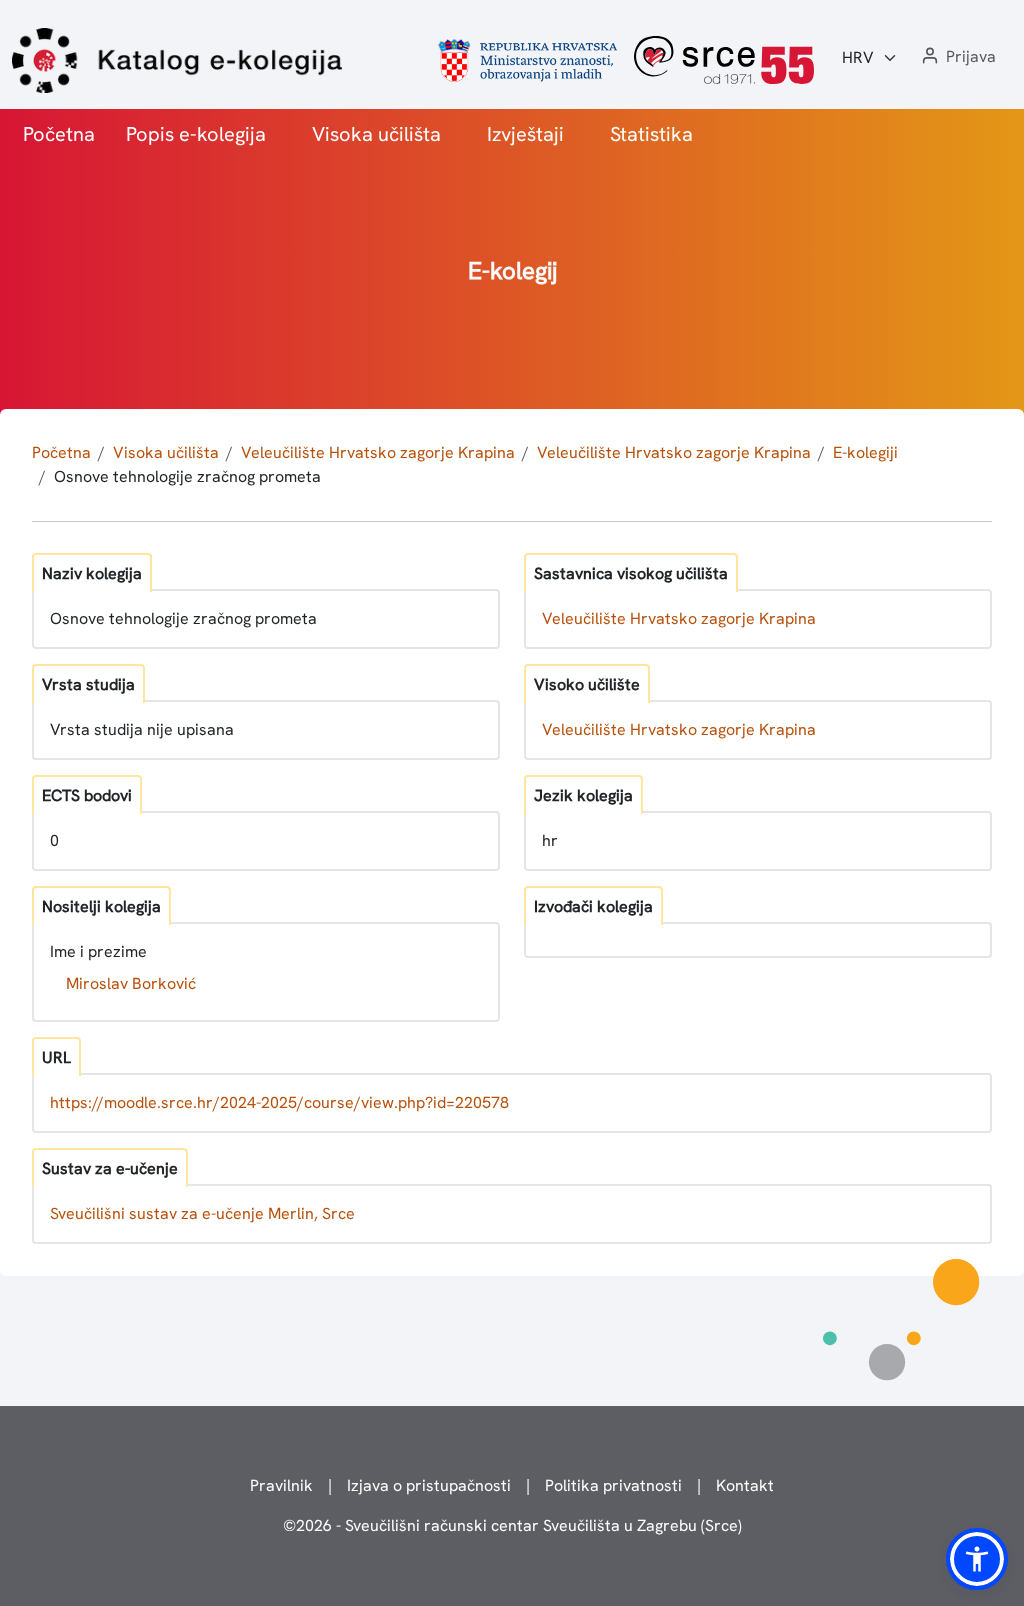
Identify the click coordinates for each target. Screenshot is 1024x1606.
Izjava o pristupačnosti (429, 1485)
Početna (59, 134)
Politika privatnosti (613, 1485)
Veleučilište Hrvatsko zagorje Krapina (378, 452)
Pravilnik (281, 1485)
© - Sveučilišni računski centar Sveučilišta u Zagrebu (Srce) (512, 1525)
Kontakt (745, 1485)
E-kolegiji (865, 452)
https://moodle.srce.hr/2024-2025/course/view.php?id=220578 (279, 1102)
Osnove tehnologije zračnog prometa (187, 476)
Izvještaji (525, 134)
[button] (957, 57)
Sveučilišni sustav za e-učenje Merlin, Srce (202, 1213)
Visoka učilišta (376, 134)
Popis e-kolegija (196, 134)
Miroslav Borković (131, 983)
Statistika (651, 134)
